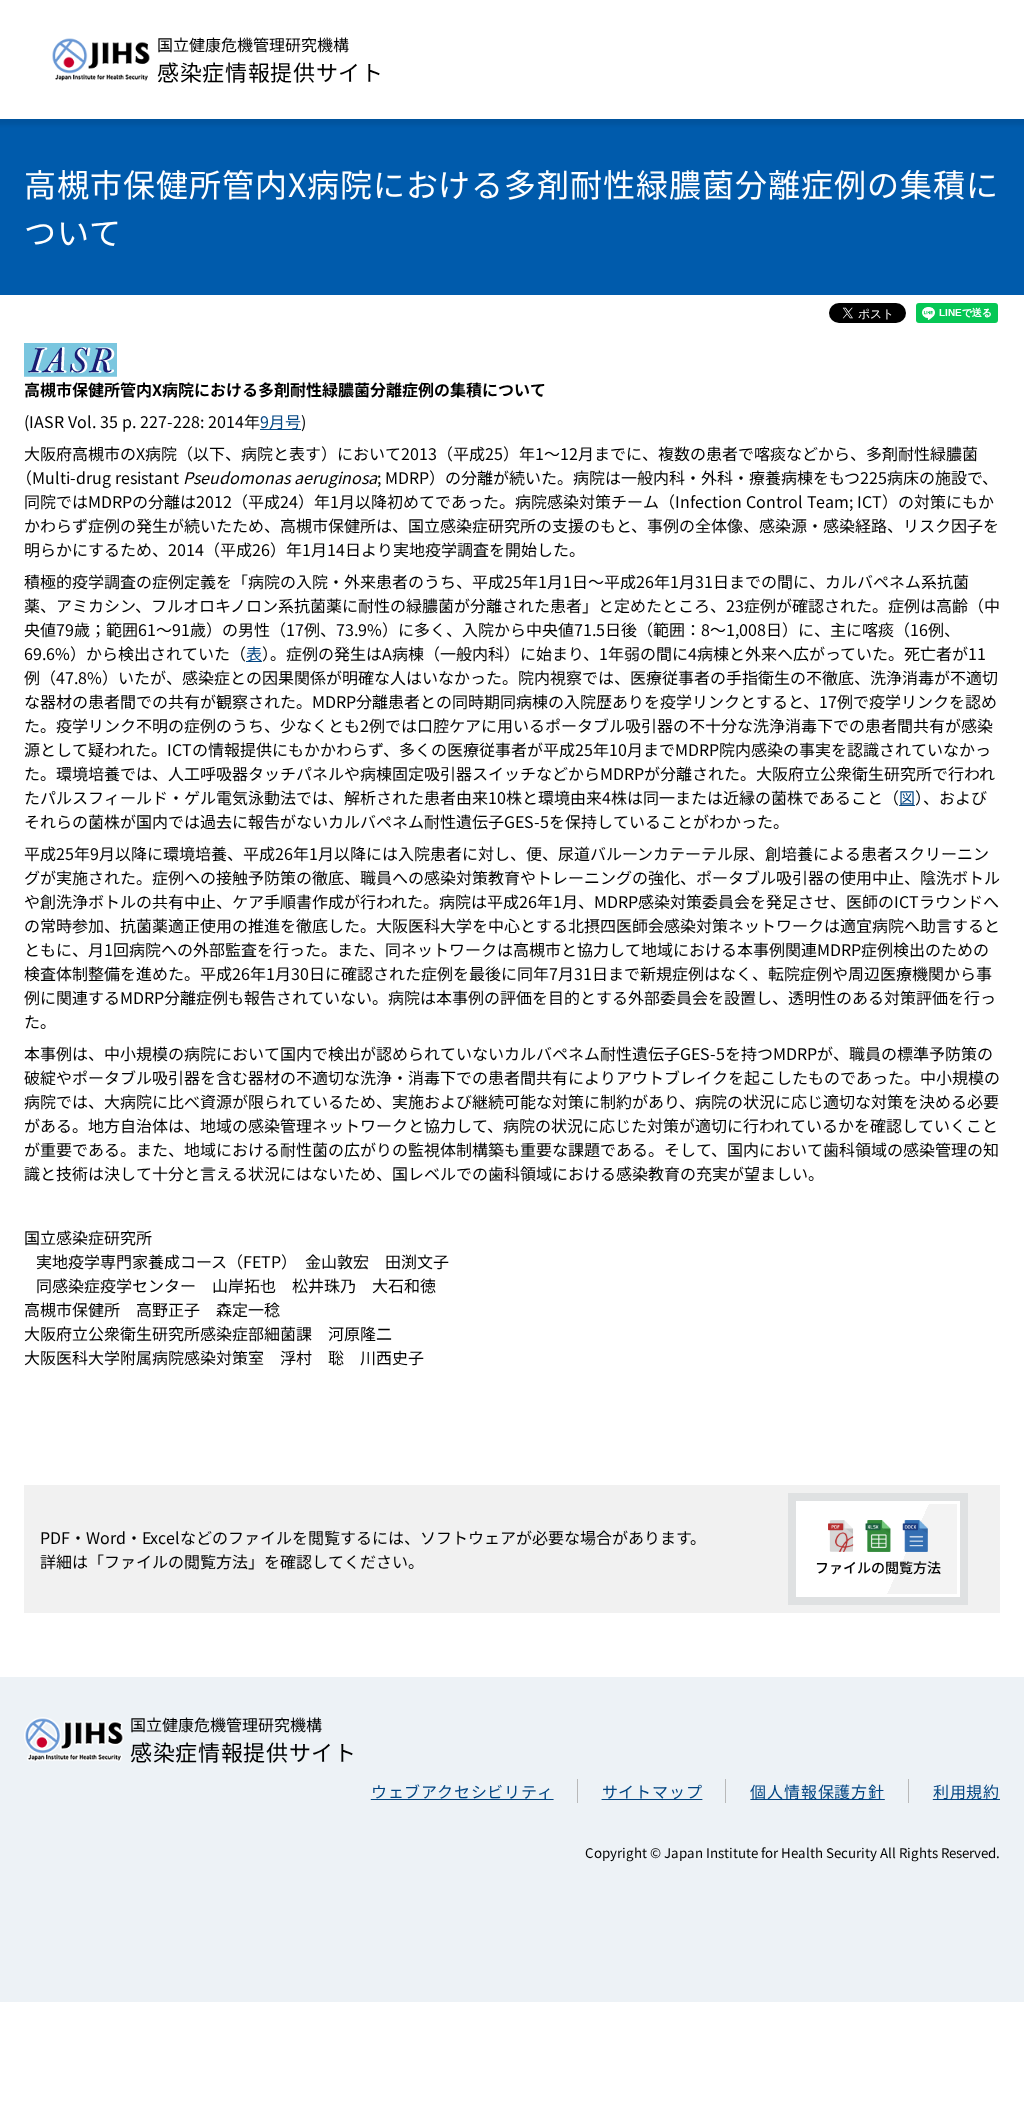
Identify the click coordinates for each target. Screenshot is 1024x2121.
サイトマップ (652, 1791)
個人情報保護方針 (817, 1791)
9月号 (280, 421)
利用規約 (966, 1791)
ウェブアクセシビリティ (462, 1791)
